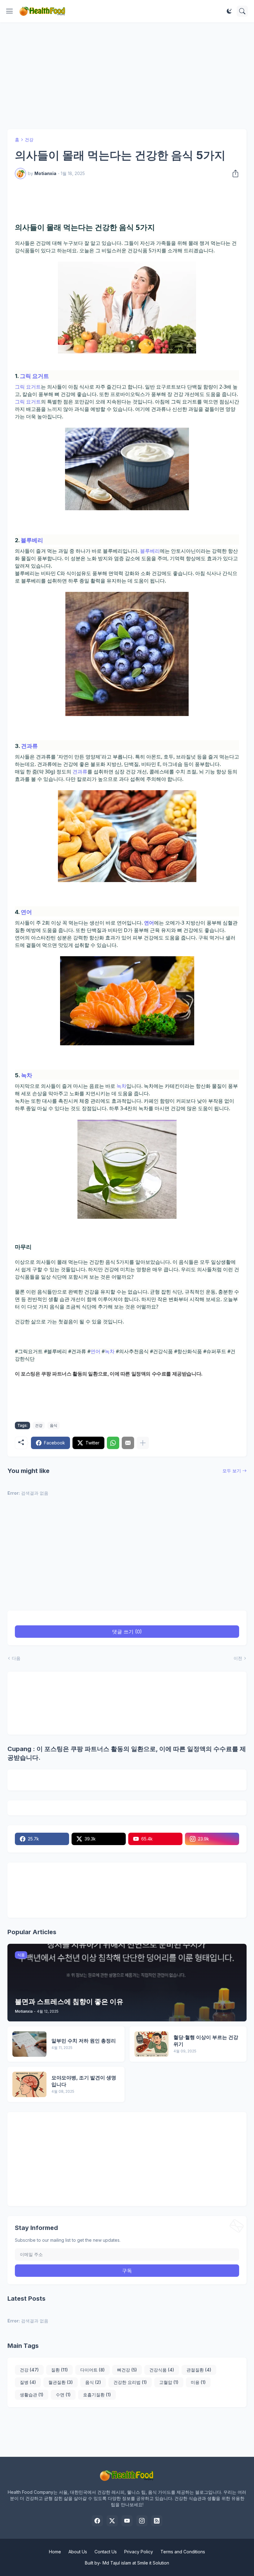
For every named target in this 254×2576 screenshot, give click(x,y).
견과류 (29, 746)
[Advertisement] (127, 76)
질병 (28, 2382)
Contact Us (106, 2552)
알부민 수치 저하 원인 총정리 (84, 2041)
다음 (16, 1658)
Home (55, 2552)
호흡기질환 (97, 2395)
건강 (29, 140)
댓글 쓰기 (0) (127, 1632)
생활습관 (32, 2395)
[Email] (128, 1443)
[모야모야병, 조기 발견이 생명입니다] (29, 2084)
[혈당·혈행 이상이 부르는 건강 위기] (151, 2044)
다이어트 (92, 2370)
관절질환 (199, 2370)
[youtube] (127, 2521)
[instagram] (142, 2521)
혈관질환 (61, 2382)
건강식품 (162, 2370)
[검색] (242, 11)
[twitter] (112, 2521)
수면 (63, 2395)
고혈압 (169, 2382)
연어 (26, 912)
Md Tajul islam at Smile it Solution (136, 2563)
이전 (238, 1658)
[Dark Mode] (229, 11)
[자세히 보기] (143, 1443)
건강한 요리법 (130, 2382)
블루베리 (32, 540)
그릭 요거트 (34, 376)
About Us (78, 2552)
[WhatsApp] (113, 1443)
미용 (198, 2382)
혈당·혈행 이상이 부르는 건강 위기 (206, 2041)
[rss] (157, 2521)
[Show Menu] (10, 11)
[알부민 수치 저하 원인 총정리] (29, 2044)
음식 (54, 1425)
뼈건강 (127, 2370)
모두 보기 (232, 1471)
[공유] (234, 173)
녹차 (27, 1075)
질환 (59, 2370)
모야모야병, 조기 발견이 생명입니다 (84, 2081)
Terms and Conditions (183, 2552)
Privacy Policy (139, 2552)
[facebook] (97, 2521)
